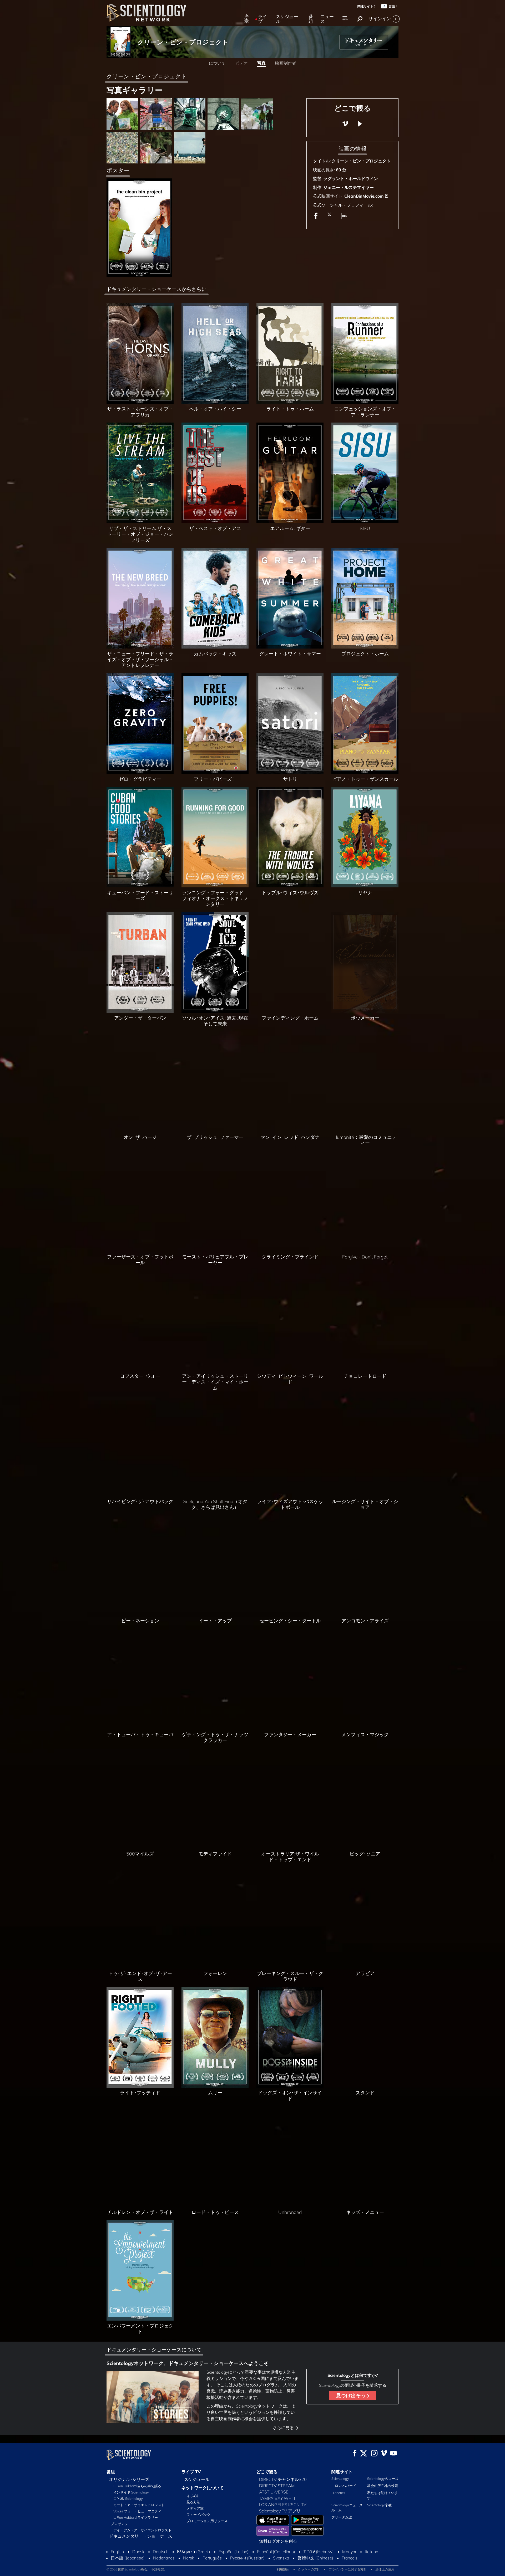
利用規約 (283, 2569)
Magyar (349, 2552)
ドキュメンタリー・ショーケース (141, 2536)
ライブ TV (191, 2472)
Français (350, 2558)
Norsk (189, 2558)
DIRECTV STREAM (277, 2486)
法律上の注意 (385, 2569)
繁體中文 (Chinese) (315, 2558)
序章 (247, 19)
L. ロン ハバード (344, 2486)
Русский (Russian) (247, 2558)
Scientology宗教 (379, 2505)
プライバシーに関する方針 (348, 2569)
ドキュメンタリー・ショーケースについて (154, 2349)
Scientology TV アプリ (280, 2511)
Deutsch (161, 2552)
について (217, 63)
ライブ (262, 19)
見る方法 (193, 2502)
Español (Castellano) (276, 2552)
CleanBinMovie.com (364, 196)
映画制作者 (286, 63)
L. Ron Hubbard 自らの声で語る (137, 2486)
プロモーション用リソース (207, 2521)
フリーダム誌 (342, 2517)
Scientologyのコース (383, 2479)
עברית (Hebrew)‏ (319, 2552)
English (117, 2552)
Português (212, 2558)
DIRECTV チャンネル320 (283, 2479)
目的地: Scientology (128, 2498)
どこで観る (267, 2472)
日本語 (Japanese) (128, 2558)
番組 (311, 19)
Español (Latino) (234, 2552)
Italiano (372, 2552)
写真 (261, 63)
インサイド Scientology (131, 2492)
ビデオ (241, 63)
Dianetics (338, 2493)
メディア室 (195, 2508)
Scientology (340, 2479)
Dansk (138, 2552)
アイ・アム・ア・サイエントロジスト (142, 2530)
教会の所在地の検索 (383, 2486)
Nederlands (164, 2558)
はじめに (193, 2496)
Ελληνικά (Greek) (194, 2552)
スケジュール (287, 19)
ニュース (327, 19)
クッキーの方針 (309, 2569)
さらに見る (284, 2428)
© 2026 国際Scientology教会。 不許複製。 (137, 2569)
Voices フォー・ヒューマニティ (137, 2511)
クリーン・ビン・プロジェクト (183, 42)
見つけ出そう (352, 2395)
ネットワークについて (203, 2488)
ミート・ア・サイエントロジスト (139, 2505)
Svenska (281, 2558)
